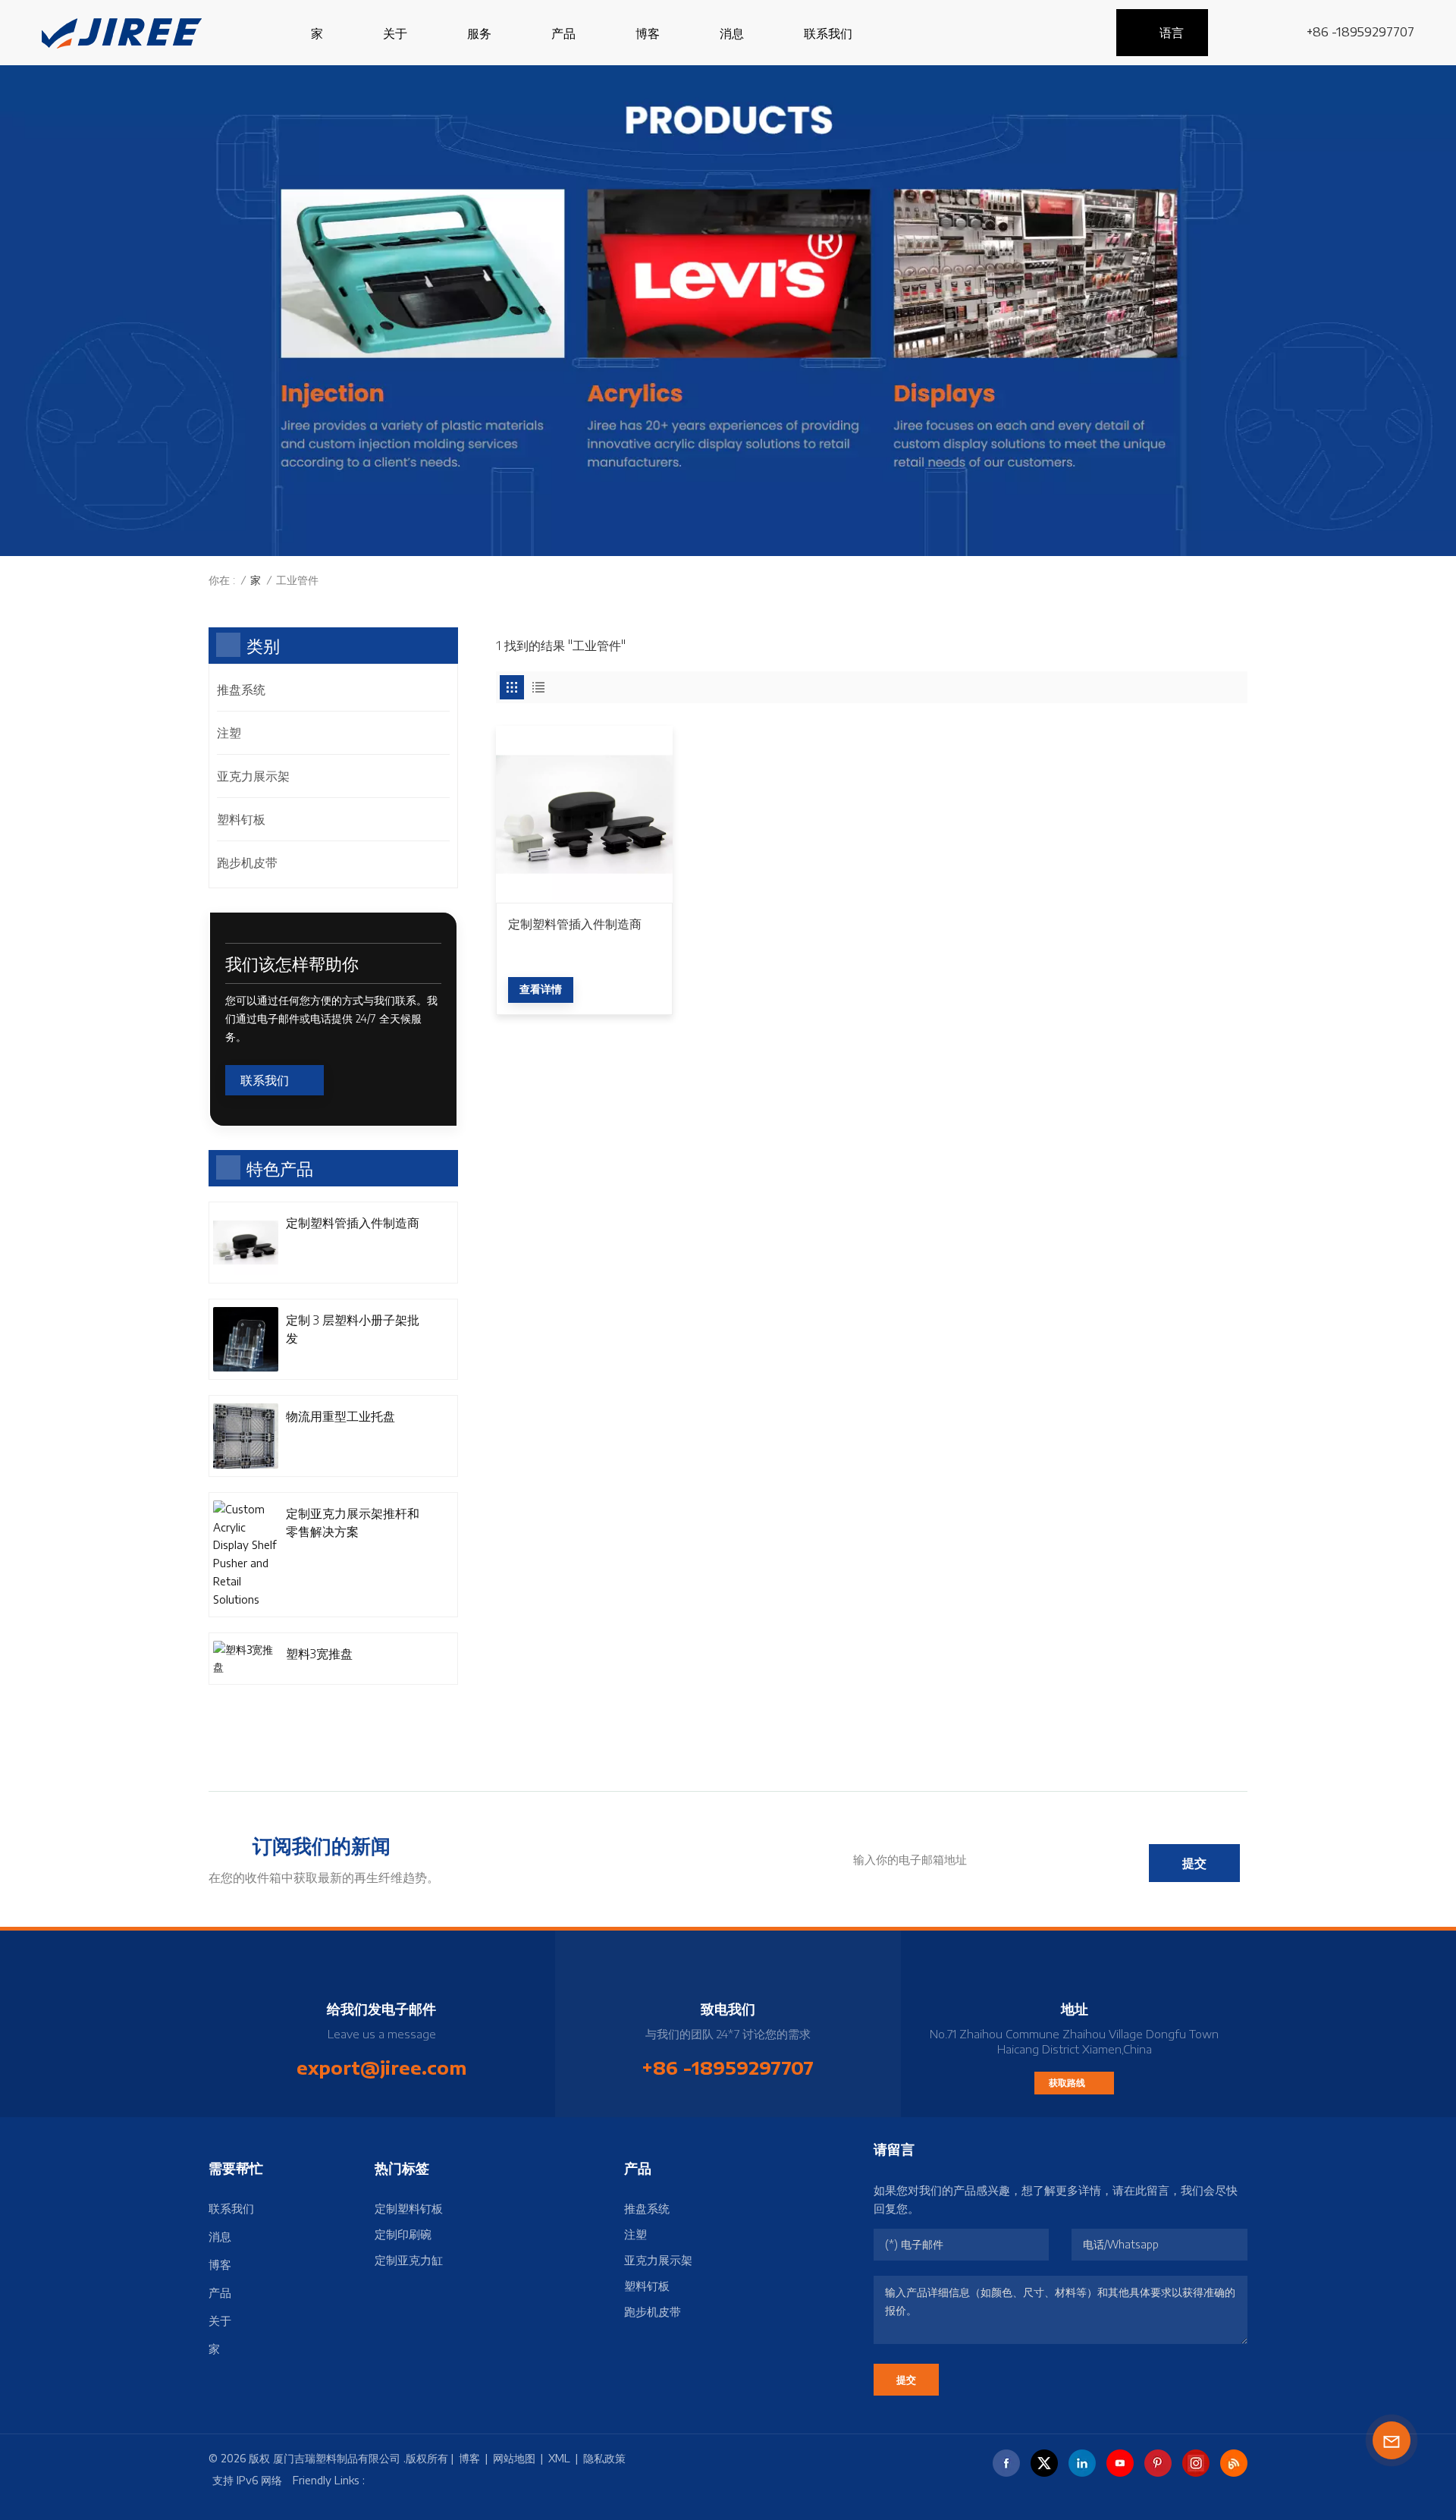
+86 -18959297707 (1360, 32)
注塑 (229, 733)
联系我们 (828, 33)
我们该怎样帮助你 (292, 963)
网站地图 (514, 2458)
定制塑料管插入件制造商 (575, 924)
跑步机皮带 (247, 863)
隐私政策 (604, 2458)
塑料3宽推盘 (319, 1654)
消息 (732, 33)
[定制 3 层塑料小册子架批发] (246, 1340)
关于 (395, 33)
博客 (648, 33)
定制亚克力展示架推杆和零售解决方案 (353, 1522)
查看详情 (541, 989)
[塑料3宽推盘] (246, 1659)
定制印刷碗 (403, 2234)
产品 (563, 33)
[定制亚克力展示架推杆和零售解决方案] (246, 1555)
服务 (479, 33)
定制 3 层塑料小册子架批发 (353, 1329)
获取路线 (1068, 2083)
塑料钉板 (241, 819)
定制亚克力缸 (409, 2260)
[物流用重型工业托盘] (246, 1436)
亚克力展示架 (253, 776)
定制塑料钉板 (409, 2208)
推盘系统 (241, 690)
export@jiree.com (381, 2067)
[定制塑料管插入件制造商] (584, 814)
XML (559, 2458)
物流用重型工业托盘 (340, 1416)
